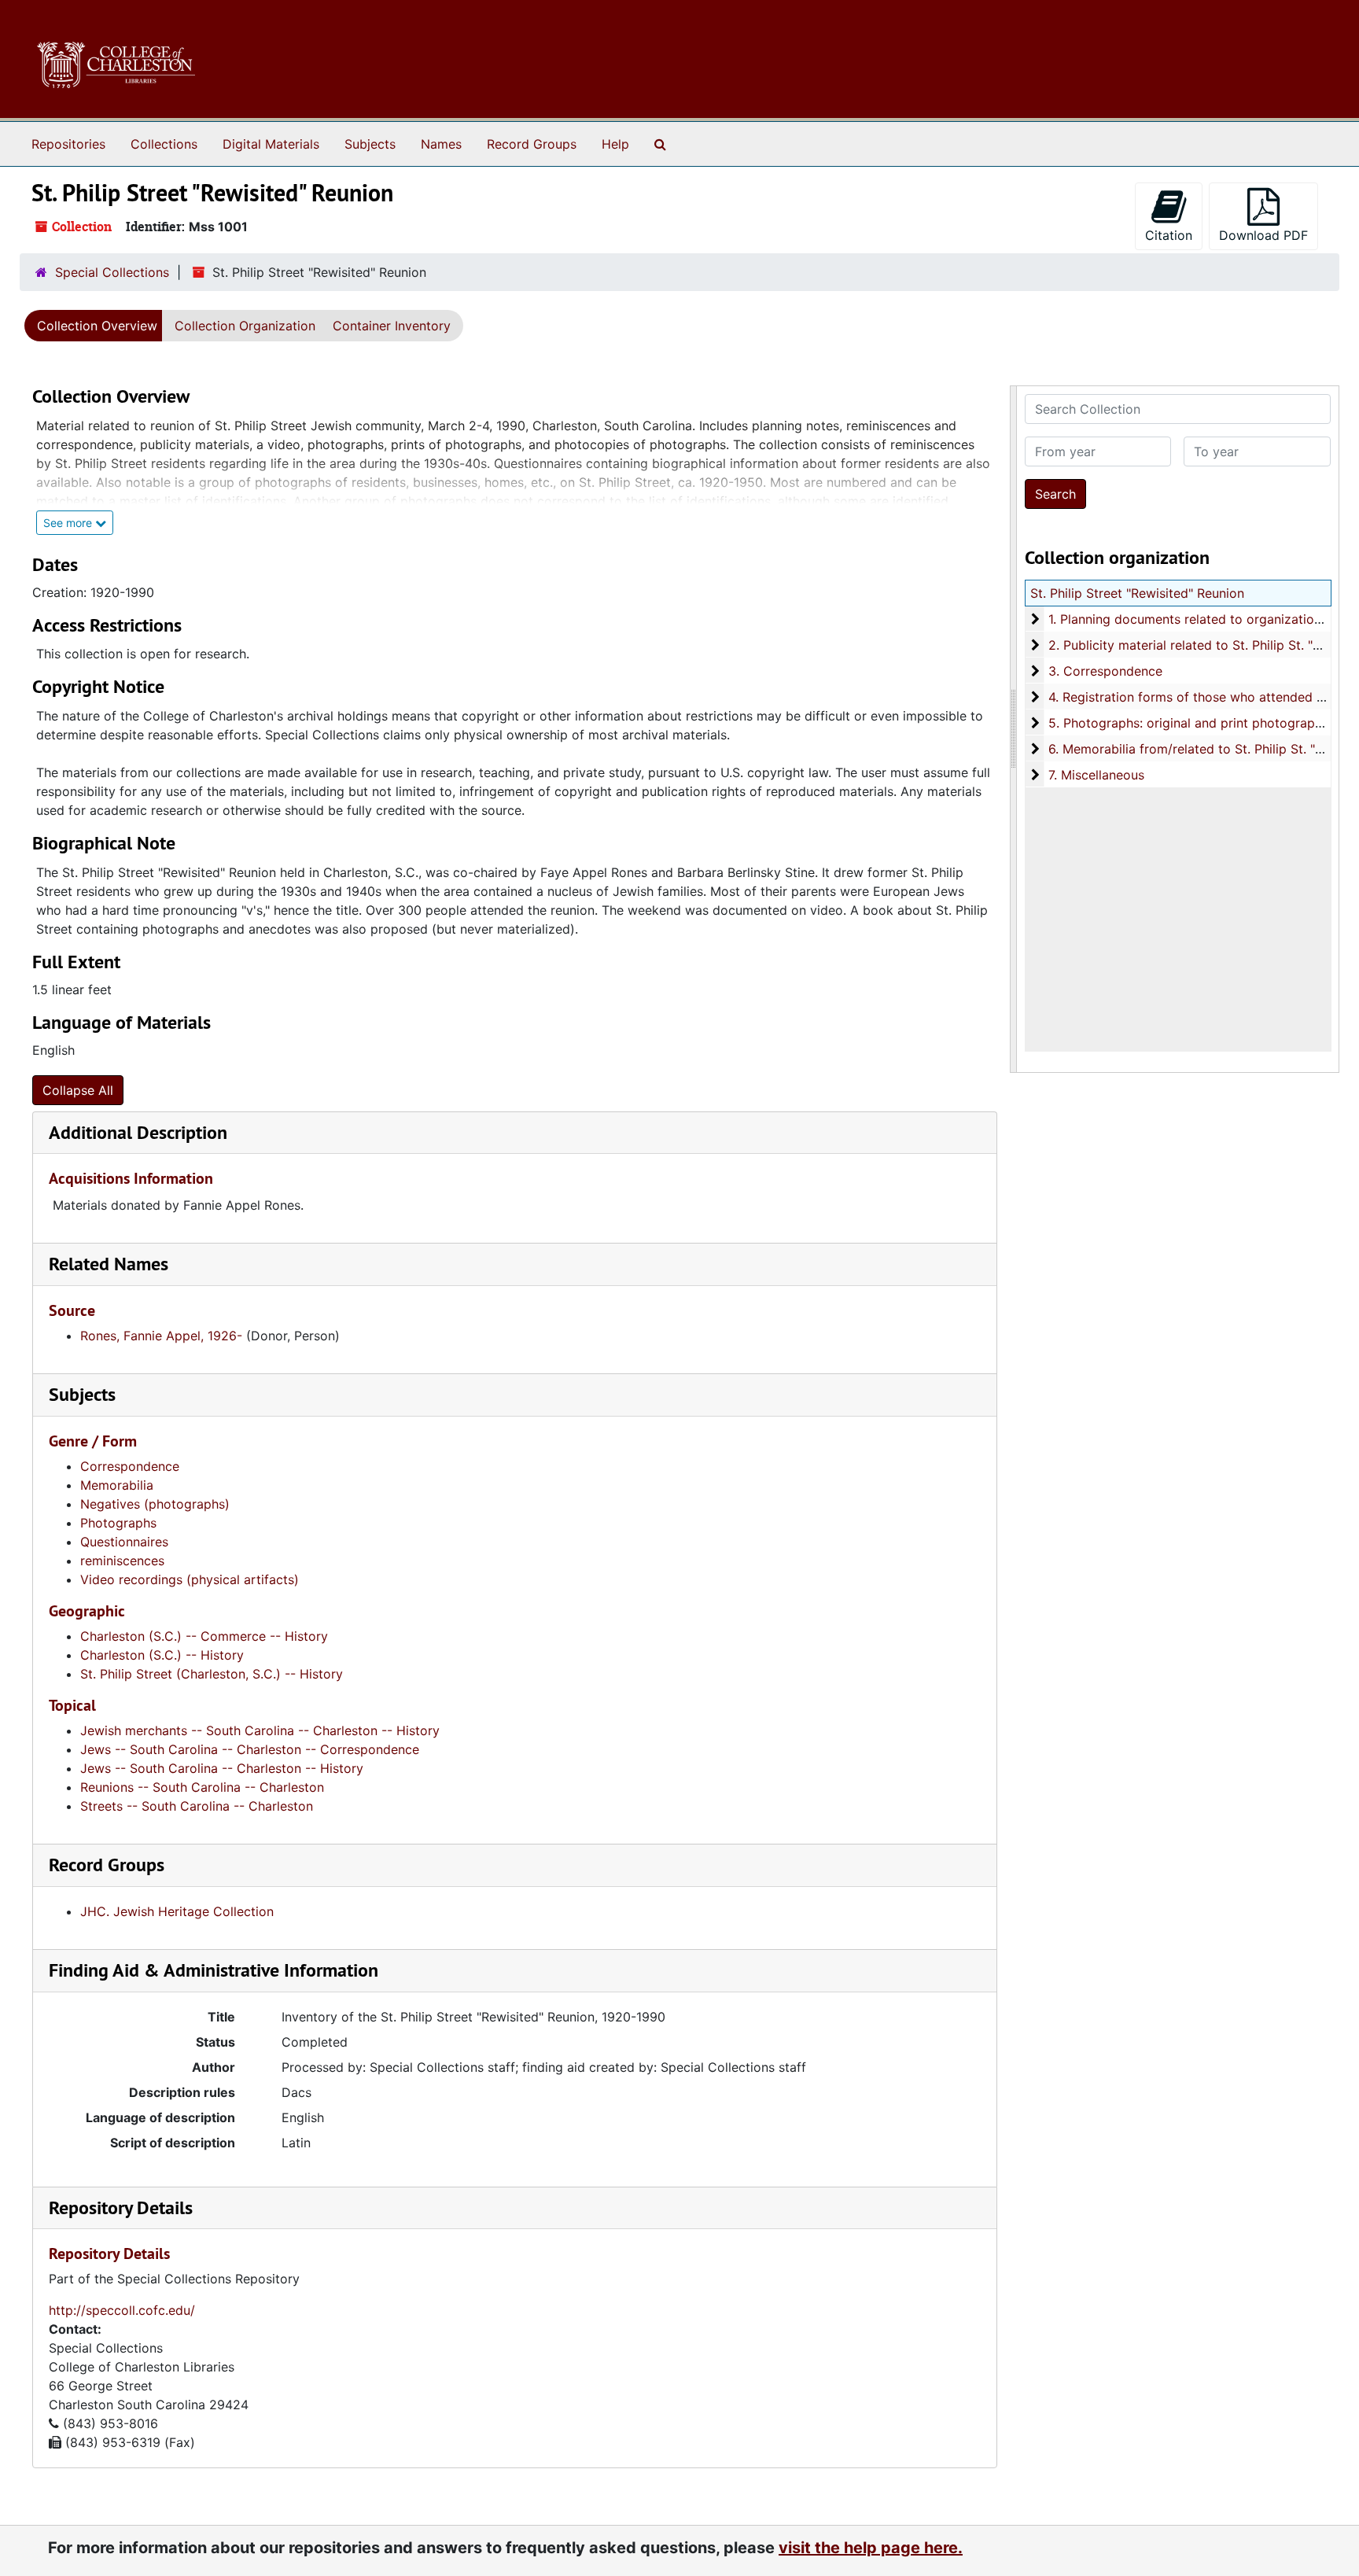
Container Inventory (392, 326)
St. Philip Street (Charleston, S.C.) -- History (212, 1674)
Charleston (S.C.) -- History (162, 1655)
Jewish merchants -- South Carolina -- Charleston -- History (260, 1730)
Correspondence (130, 1466)
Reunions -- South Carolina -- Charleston (202, 1787)
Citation (1169, 235)
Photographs (118, 1523)
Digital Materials (271, 144)
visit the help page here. (871, 2548)
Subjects (370, 144)
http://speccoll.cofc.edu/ (122, 2310)
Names (441, 144)
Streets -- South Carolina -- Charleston (197, 1806)
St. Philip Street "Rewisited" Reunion (1137, 593)
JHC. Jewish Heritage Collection (177, 1911)
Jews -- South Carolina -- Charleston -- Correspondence (250, 1749)
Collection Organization (245, 326)
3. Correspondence (1105, 671)
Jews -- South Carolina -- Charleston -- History (222, 1768)
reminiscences (122, 1561)
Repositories (68, 144)
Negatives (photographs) (155, 1504)
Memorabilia (117, 1485)
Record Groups (532, 144)
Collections (164, 144)
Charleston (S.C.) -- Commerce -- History (204, 1636)
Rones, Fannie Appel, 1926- (161, 1336)
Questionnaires (124, 1542)
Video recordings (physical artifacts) (190, 1579)
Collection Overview (97, 326)
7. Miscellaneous (1096, 775)
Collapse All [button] (78, 1090)
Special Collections (112, 272)
